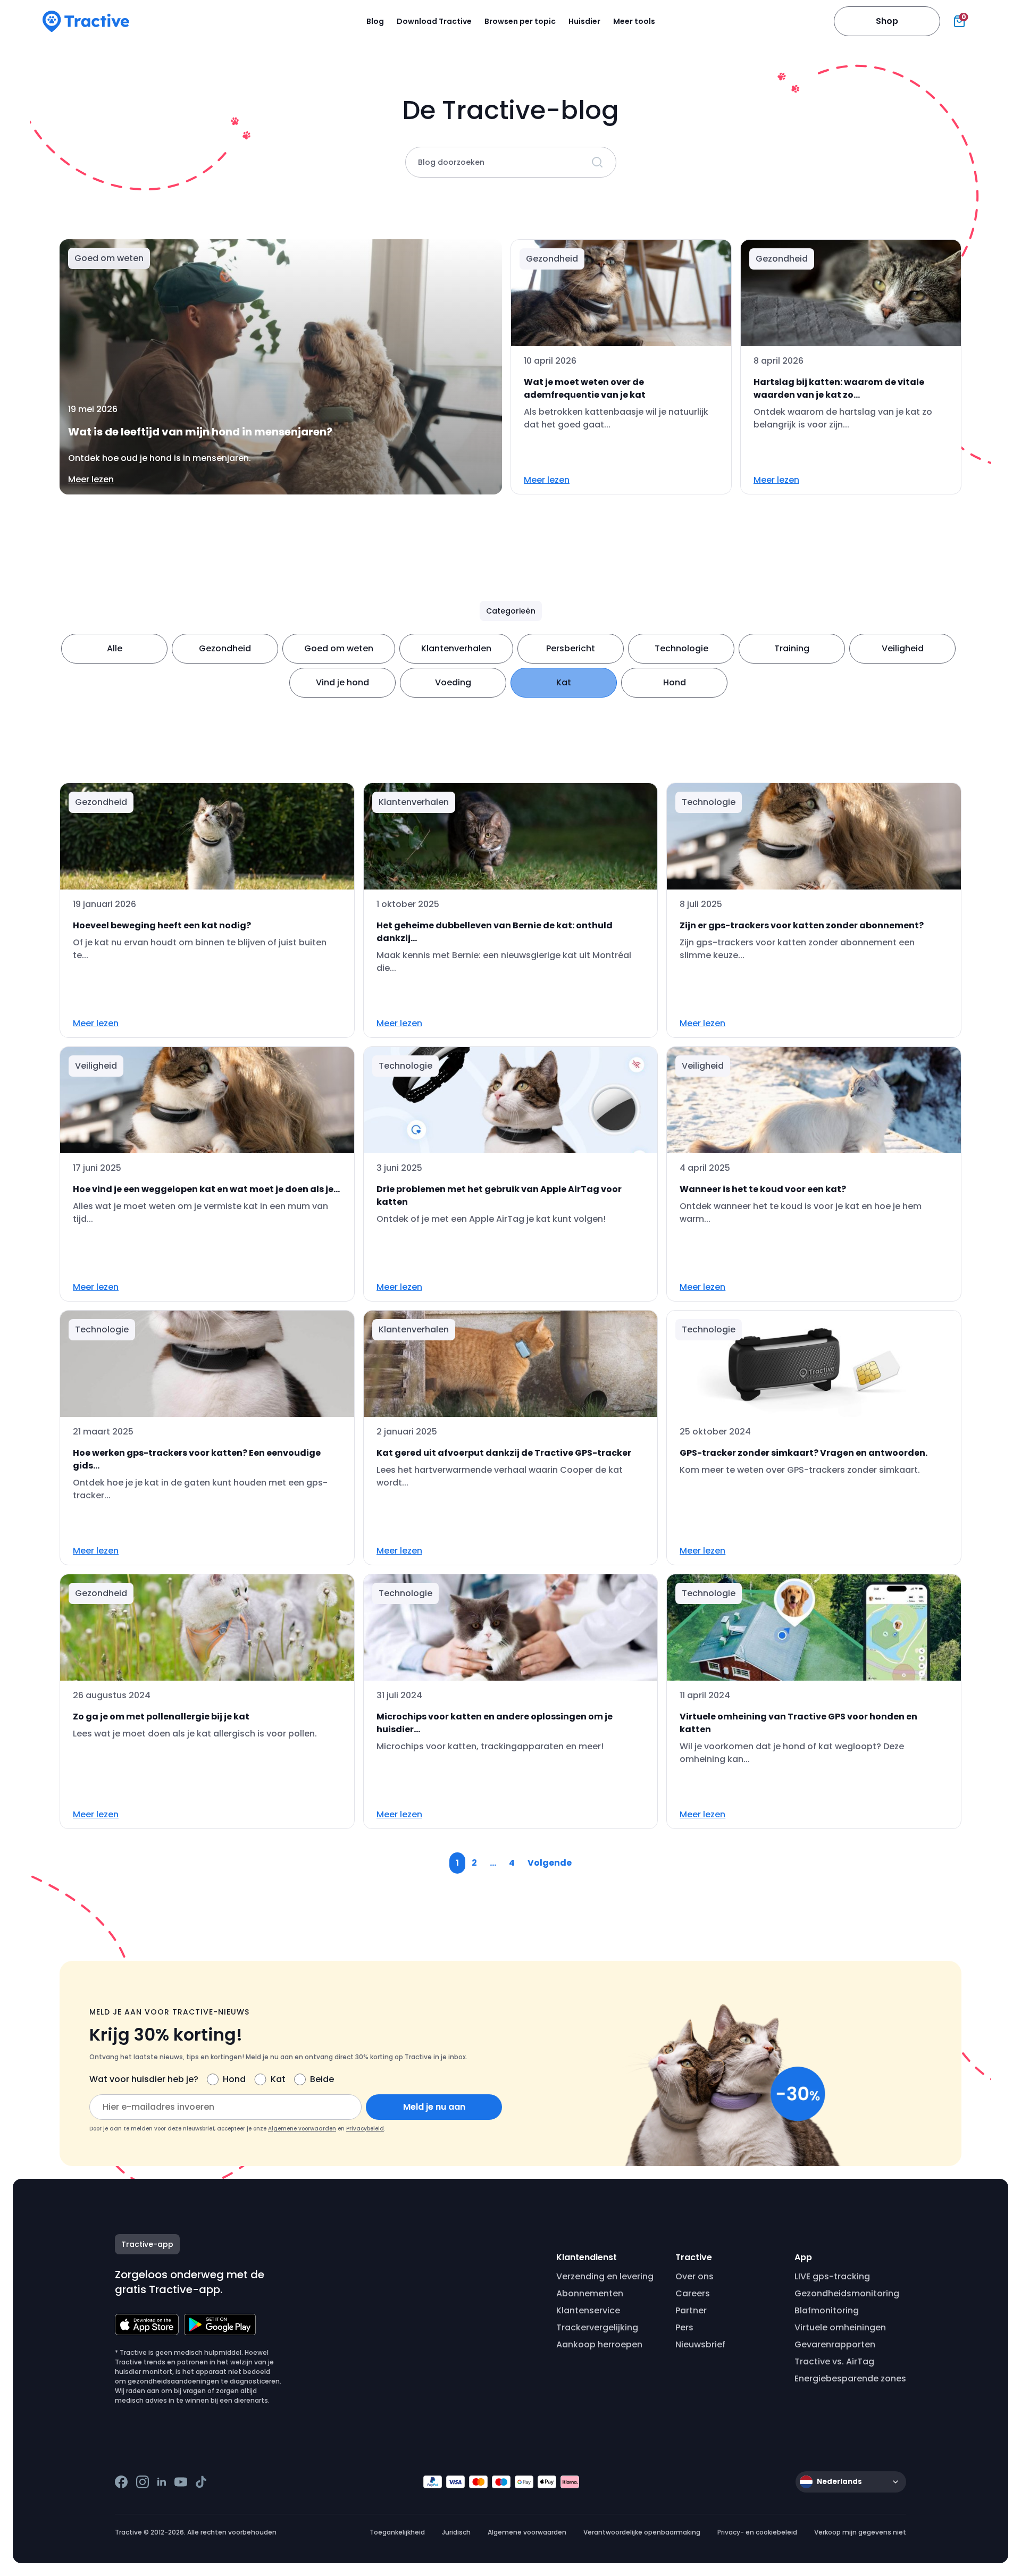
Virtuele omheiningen (840, 2327)
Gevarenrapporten (835, 2344)
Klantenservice (588, 2310)
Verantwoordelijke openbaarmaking (642, 2532)
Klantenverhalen (456, 648)
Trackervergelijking (597, 2327)
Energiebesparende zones (850, 2378)
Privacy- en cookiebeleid (757, 2532)
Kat (564, 682)
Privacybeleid (365, 2129)
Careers (693, 2293)
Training (792, 648)
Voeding (453, 682)
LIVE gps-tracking (832, 2276)
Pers (684, 2327)
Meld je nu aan (434, 2107)
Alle (115, 648)
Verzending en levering (605, 2276)
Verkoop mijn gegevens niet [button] (860, 2532)
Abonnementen (590, 2293)
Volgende (550, 1863)
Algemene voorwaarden (302, 2129)
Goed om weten (339, 648)
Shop (887, 21)
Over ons (694, 2276)
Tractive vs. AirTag (834, 2361)
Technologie (681, 648)
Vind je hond (342, 682)
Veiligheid (903, 648)
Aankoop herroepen (599, 2344)
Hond (675, 682)
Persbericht (571, 648)
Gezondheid (225, 648)
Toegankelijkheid (397, 2532)
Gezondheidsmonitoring (847, 2293)
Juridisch (456, 2532)
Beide (322, 2079)
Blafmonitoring (827, 2310)
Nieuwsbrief (700, 2344)
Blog (375, 21)
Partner (691, 2310)
